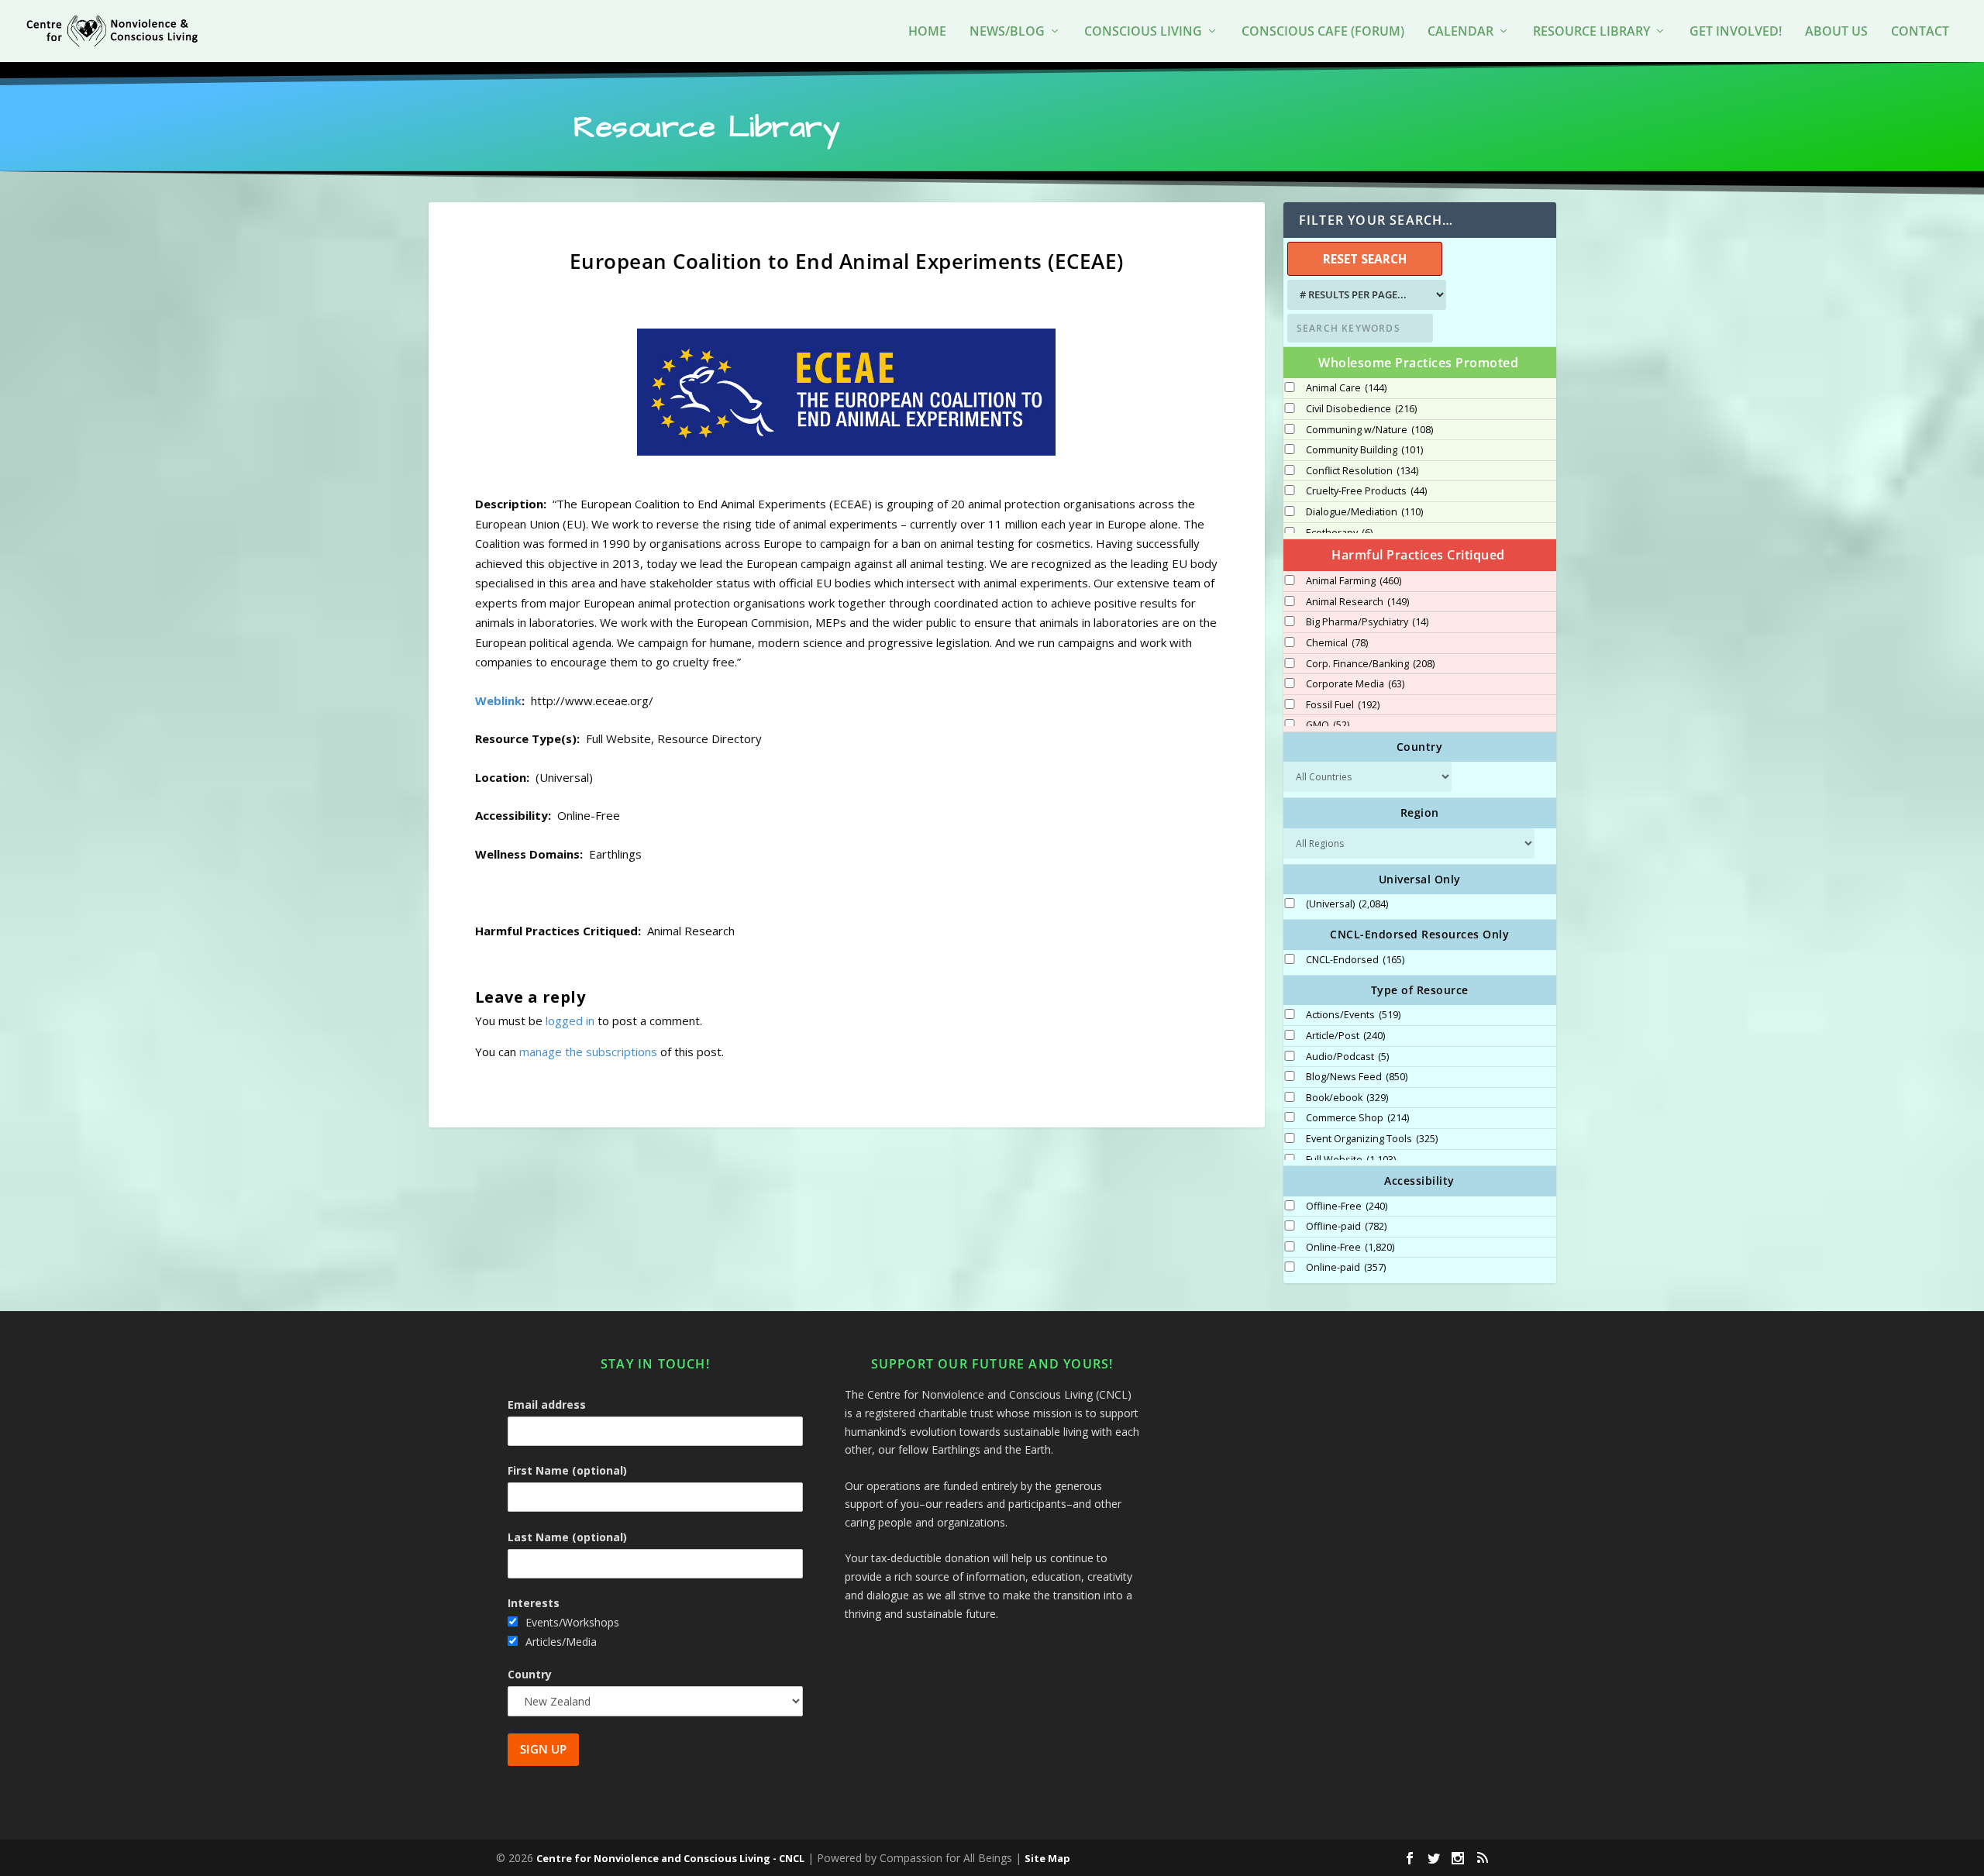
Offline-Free (1347, 1206)
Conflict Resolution (1362, 471)
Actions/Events (1353, 1015)
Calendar (1460, 32)
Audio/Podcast (1347, 1057)
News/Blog (1007, 32)
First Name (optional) (567, 1470)
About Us (1836, 32)
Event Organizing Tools (1372, 1139)
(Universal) (1347, 904)
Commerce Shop (1357, 1118)
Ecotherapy (1339, 533)
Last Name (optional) (567, 1537)
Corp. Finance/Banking (1370, 664)
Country (530, 1674)
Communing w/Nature (1369, 430)
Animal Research (1357, 602)
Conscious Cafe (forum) (1323, 32)
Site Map (1047, 1858)
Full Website (1351, 1160)
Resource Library (1591, 32)
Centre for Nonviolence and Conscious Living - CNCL (670, 1858)
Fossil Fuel (1343, 705)
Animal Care (1346, 388)
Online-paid (1346, 1268)
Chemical (1337, 643)
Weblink (498, 700)
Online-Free (1350, 1248)
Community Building (1364, 450)
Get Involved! (1736, 32)
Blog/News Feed (1357, 1077)
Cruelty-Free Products (1366, 491)
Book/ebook (1347, 1098)
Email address (547, 1404)
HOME (927, 32)
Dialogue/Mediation (1364, 512)
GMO (1328, 725)
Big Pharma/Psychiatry (1367, 622)
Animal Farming (1354, 581)
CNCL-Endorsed (1355, 960)
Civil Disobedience (1361, 409)
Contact (1920, 32)
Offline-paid (1346, 1227)
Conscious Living (1143, 32)
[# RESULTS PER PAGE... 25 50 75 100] (1365, 295)
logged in (570, 1021)
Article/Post (1345, 1036)
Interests (534, 1603)
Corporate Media (1355, 684)
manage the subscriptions (588, 1052)
